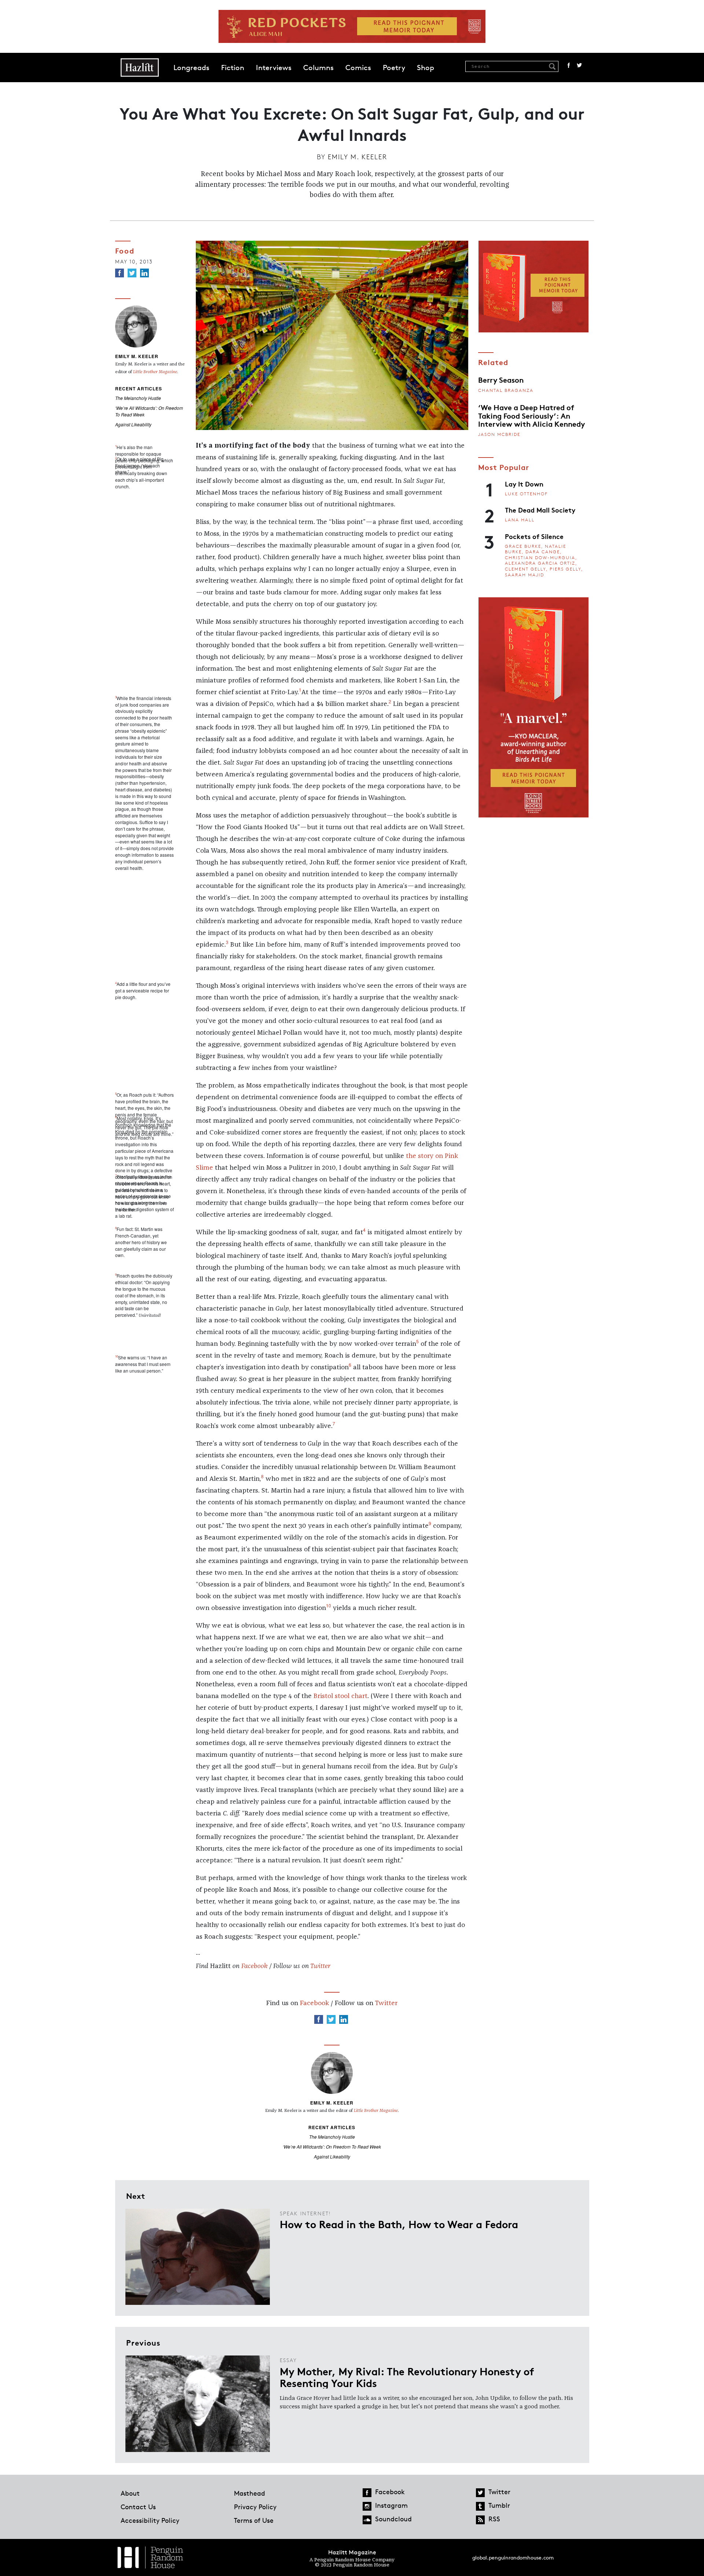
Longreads (191, 68)
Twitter (579, 65)
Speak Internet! (305, 2213)
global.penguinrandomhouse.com (513, 2557)
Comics (358, 68)
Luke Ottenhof (526, 494)
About (130, 2493)
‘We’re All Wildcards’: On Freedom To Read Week (332, 2147)
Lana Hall (520, 520)
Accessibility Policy (150, 2520)
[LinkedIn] (144, 273)
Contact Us (138, 2507)
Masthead (250, 2493)
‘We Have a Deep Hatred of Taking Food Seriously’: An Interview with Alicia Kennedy (531, 415)
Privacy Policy (255, 2507)
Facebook (569, 65)
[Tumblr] (480, 2506)
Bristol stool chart (340, 1696)
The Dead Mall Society (540, 510)
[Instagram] (367, 2506)
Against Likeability (133, 424)
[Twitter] (132, 273)
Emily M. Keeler (357, 157)
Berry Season (501, 379)
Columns (318, 68)
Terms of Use (254, 2520)
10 (329, 1605)
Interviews (274, 68)
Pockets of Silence (534, 536)
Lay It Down (524, 484)
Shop (426, 68)
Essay (288, 2360)
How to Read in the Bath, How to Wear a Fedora (399, 2224)
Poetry (394, 68)
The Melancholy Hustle (138, 398)
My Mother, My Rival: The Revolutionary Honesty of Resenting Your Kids (407, 2377)
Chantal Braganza (506, 390)
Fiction (233, 68)
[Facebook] (120, 273)
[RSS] (480, 2520)
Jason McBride (499, 434)
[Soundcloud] (367, 2520)
